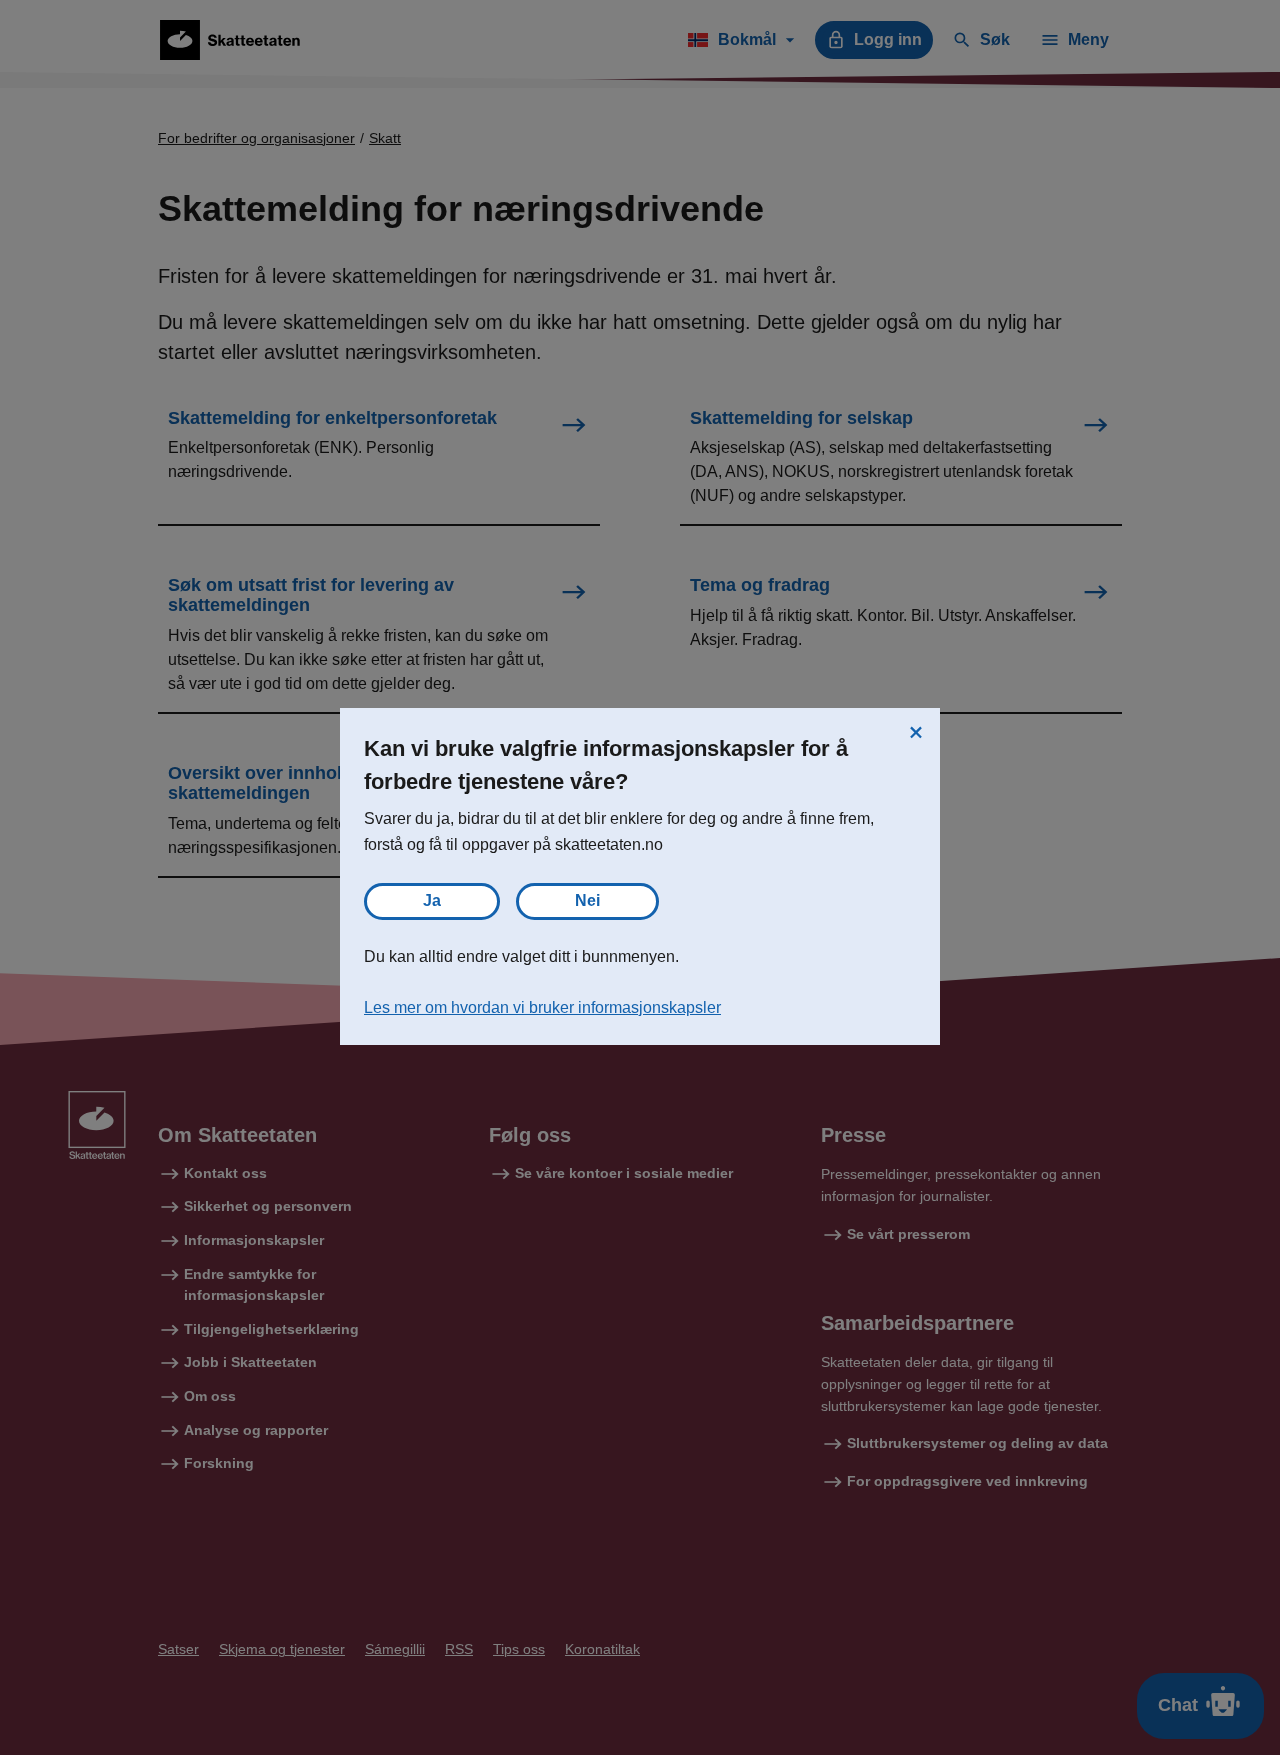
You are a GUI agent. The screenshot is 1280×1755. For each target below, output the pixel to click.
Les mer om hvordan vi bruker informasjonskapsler (542, 1007)
